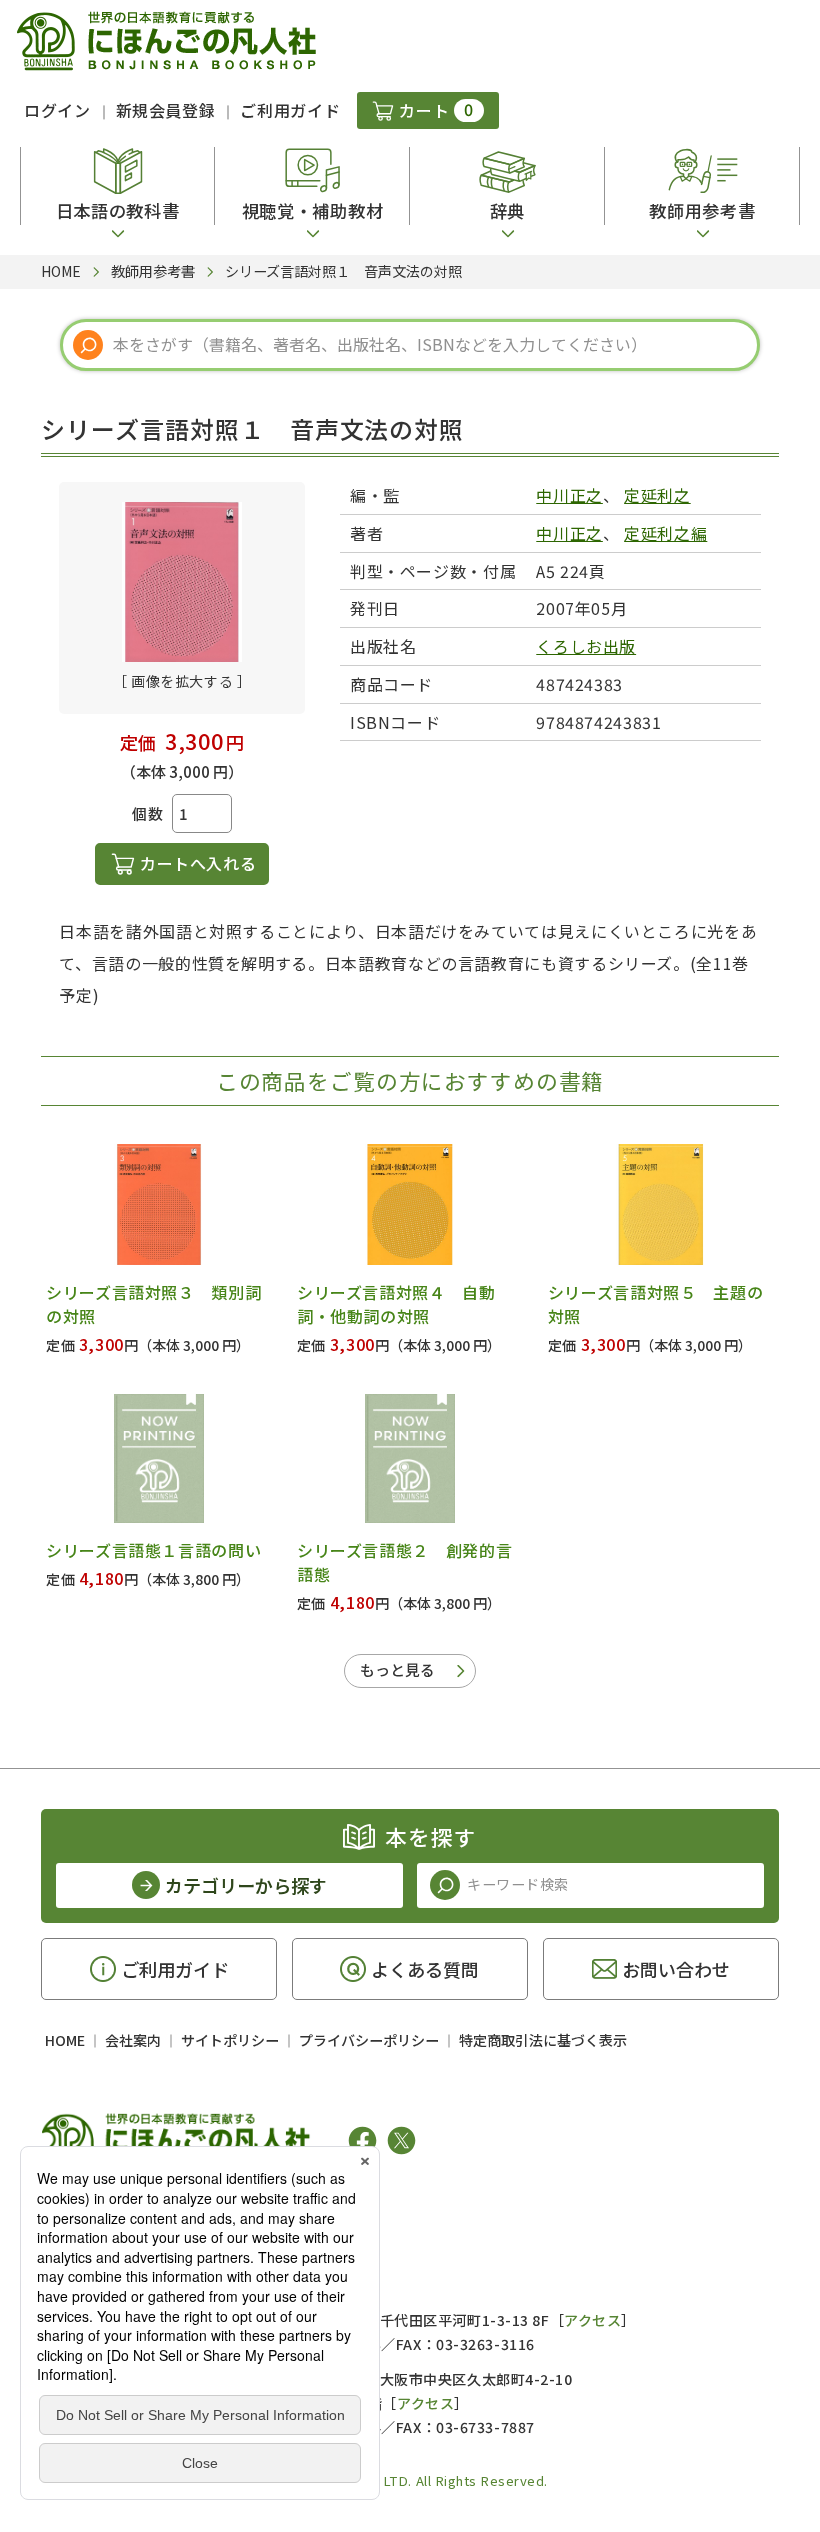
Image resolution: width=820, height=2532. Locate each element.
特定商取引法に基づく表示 (543, 2040)
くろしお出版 (586, 646)
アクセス (592, 2320)
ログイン (57, 110)
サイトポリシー (230, 2040)
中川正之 (569, 495)
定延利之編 (665, 533)
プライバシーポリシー (369, 2040)
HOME (65, 2040)
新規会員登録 (166, 110)
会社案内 (133, 2040)
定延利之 (657, 495)
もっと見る (397, 1669)
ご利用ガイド (290, 110)
